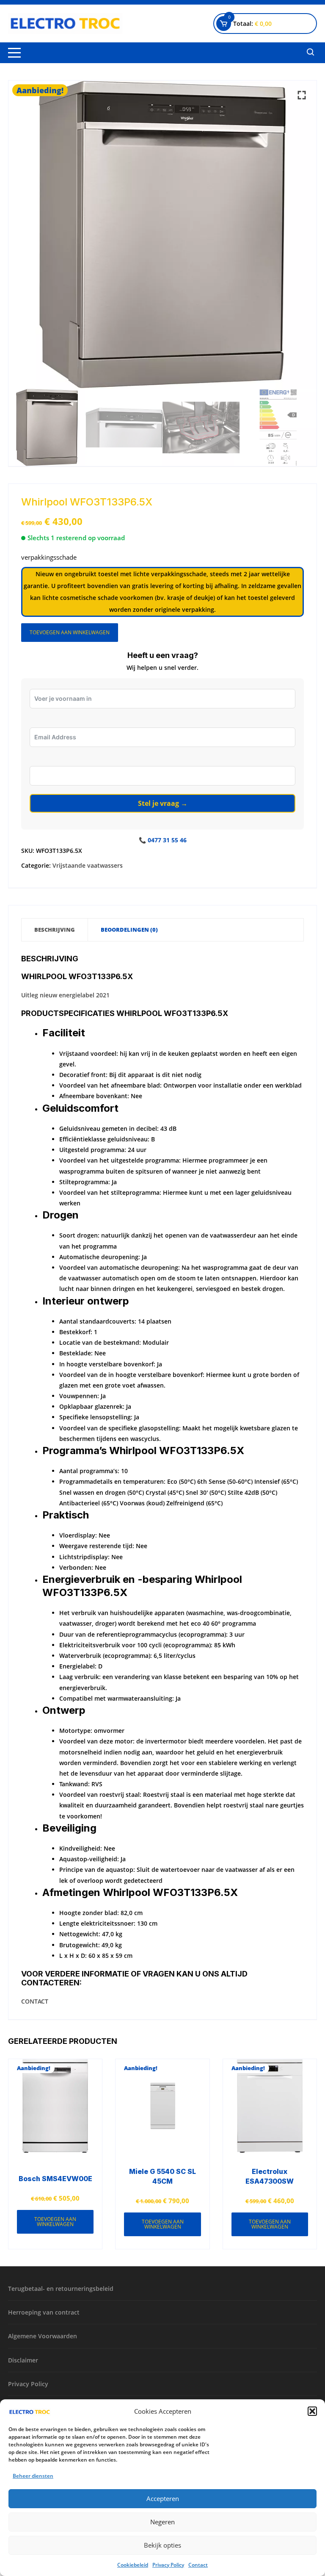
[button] (312, 2411)
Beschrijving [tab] (55, 930)
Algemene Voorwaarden (43, 2336)
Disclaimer (23, 2360)
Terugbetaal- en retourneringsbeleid (61, 2289)
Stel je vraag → (163, 803)
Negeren (162, 2522)
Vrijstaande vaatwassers (88, 865)
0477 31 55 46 (167, 840)
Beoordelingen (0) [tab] (129, 930)
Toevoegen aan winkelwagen (70, 632)
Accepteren (163, 2498)
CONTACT (35, 2001)
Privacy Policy (168, 2565)
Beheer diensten (33, 2476)
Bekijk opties (162, 2545)
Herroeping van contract (44, 2312)
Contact (198, 2565)
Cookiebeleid (133, 2565)
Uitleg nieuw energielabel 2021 (65, 995)
